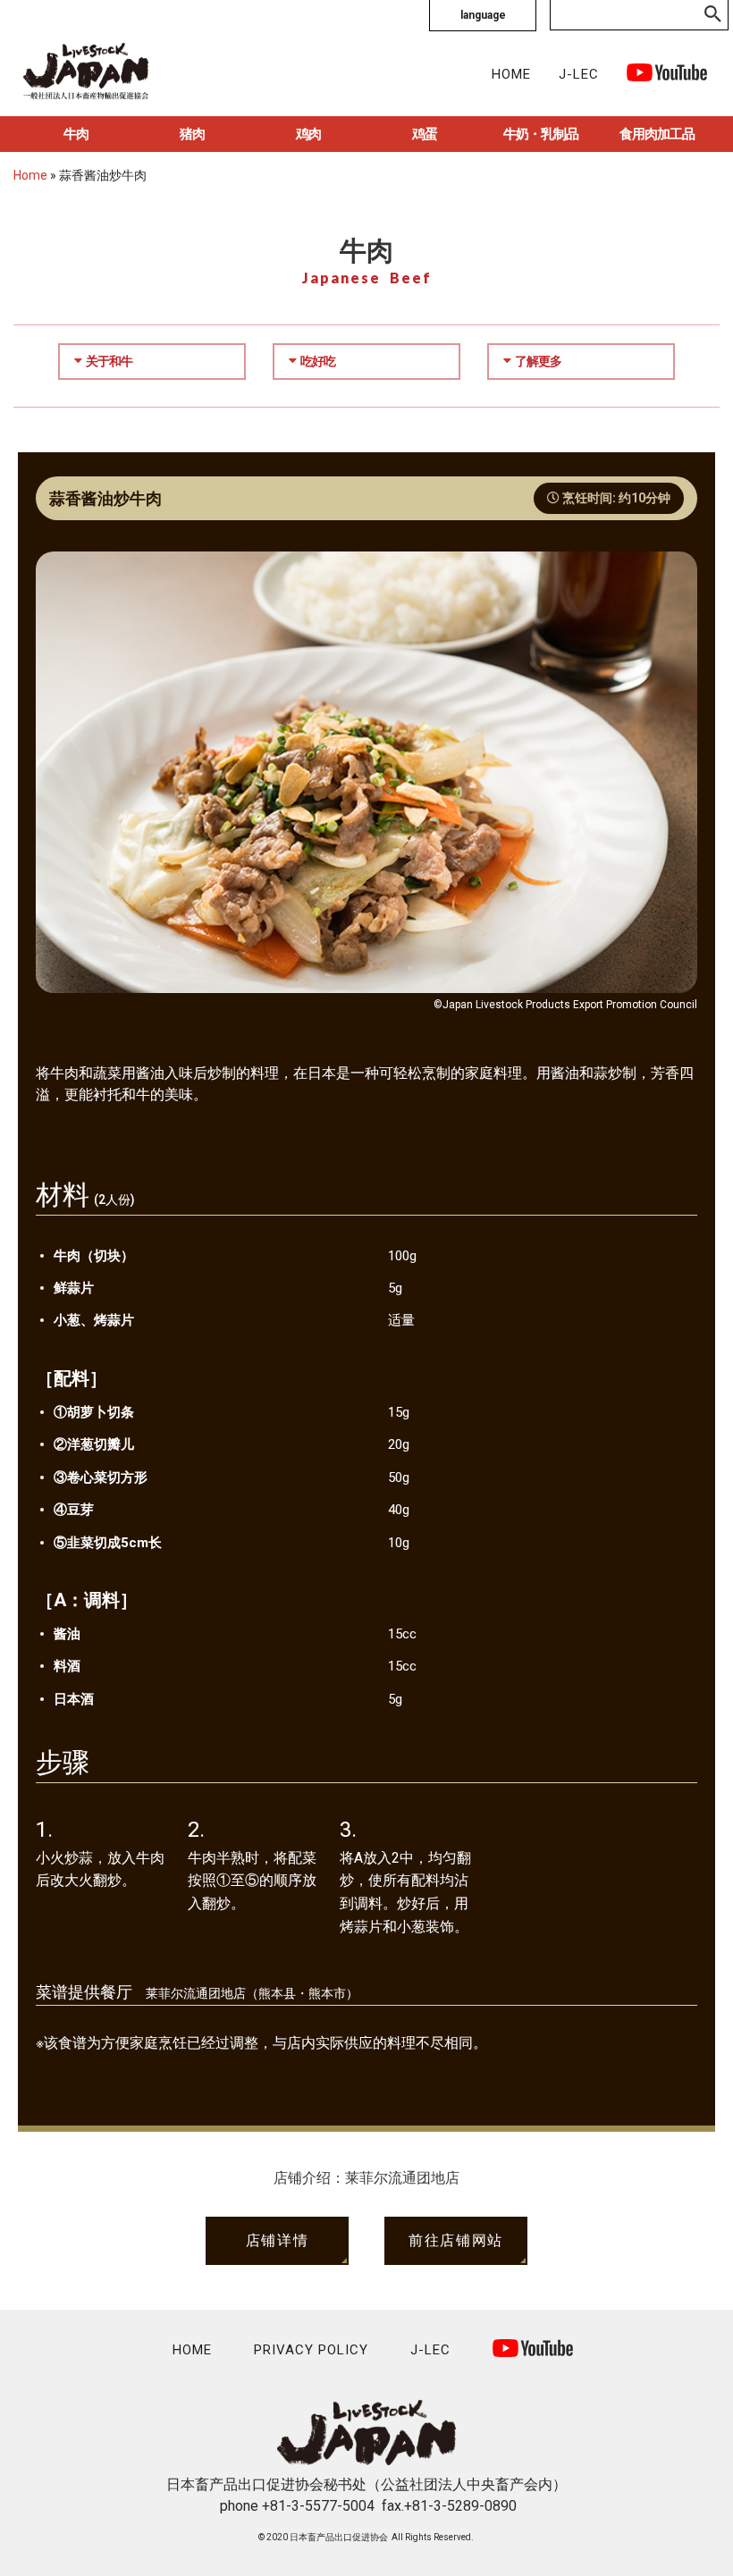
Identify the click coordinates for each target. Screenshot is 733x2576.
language (483, 15)
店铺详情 (277, 2240)
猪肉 (192, 134)
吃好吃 (318, 361)
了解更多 (538, 361)
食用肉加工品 (657, 134)
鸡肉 (308, 134)
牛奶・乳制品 (541, 134)
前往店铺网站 (456, 2240)
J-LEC (579, 74)
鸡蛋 (425, 134)
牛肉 (76, 134)
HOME (511, 74)
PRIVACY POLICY (311, 2350)
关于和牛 (109, 361)
